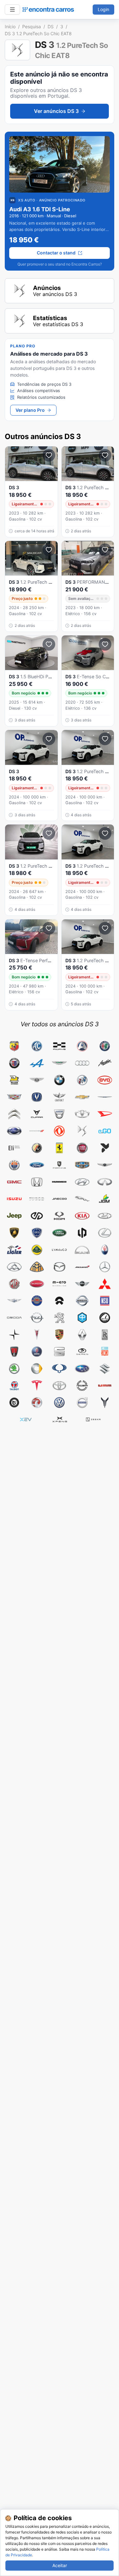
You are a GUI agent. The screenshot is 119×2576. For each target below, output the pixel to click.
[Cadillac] (14, 1097)
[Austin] (105, 1063)
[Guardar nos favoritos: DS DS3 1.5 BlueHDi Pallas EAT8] (49, 644)
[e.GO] (105, 1131)
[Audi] (82, 1063)
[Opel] (37, 1318)
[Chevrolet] (82, 1097)
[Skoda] (14, 1369)
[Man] (82, 1250)
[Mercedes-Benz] (105, 1267)
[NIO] (59, 1301)
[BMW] (59, 1080)
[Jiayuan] (37, 1216)
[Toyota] (59, 1386)
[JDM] (105, 1199)
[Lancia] (37, 1233)
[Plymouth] (105, 1318)
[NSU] (105, 1301)
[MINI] (82, 1284)
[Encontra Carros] (48, 10)
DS (51, 26)
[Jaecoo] (59, 1199)
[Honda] (37, 1182)
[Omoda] (14, 1318)
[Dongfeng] (59, 1131)
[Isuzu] (14, 1199)
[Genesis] (105, 1165)
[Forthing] (59, 1165)
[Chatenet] (59, 1097)
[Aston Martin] (59, 1063)
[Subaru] (82, 1369)
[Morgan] (14, 1301)
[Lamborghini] (14, 1233)
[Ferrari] (59, 1148)
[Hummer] (59, 1182)
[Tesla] (37, 1386)
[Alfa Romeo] (105, 1046)
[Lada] (105, 1216)
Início (10, 26)
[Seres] (82, 1352)
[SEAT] (59, 1352)
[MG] (14, 1284)
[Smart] (37, 1369)
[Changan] (37, 1097)
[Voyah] (105, 1403)
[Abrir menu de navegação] (12, 10)
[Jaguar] (82, 1199)
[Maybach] (37, 1267)
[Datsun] (14, 1131)
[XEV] (26, 1420)
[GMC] (14, 1182)
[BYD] (105, 1080)
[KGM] (59, 1216)
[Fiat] (82, 1148)
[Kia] (82, 1216)
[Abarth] (14, 1046)
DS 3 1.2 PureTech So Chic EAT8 (38, 33)
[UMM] (105, 1386)
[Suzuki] (105, 1369)
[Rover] (14, 1352)
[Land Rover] (59, 1233)
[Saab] (37, 1352)
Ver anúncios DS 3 (56, 111)
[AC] (37, 1046)
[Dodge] (37, 1131)
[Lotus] (37, 1250)
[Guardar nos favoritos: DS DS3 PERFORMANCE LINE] (105, 550)
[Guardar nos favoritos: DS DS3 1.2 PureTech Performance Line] (105, 455)
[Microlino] (59, 1284)
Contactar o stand (56, 253)
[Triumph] (82, 1386)
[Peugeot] (59, 1318)
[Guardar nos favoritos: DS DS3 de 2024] (49, 739)
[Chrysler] (105, 1097)
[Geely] (82, 1165)
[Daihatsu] (105, 1114)
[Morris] (37, 1301)
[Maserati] (105, 1250)
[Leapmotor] (82, 1233)
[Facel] (37, 1148)
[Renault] (82, 1335)
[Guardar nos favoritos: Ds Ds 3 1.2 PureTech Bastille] (105, 833)
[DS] (82, 1131)
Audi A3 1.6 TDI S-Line (40, 209)
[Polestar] (14, 1335)
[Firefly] (105, 1148)
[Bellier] (14, 1080)
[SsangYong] (59, 1369)
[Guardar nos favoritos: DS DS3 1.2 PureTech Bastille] (105, 739)
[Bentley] (37, 1080)
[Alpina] (14, 1063)
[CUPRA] (37, 1114)
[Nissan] (82, 1301)
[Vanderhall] (14, 1403)
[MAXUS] (14, 1267)
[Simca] (105, 1352)
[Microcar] (37, 1284)
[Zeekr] (93, 1420)
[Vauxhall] (37, 1403)
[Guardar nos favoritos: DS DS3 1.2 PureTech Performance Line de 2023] (49, 455)
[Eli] (14, 1148)
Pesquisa (32, 26)
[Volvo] (82, 1403)
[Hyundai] (82, 1182)
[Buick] (82, 1080)
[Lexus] (105, 1233)
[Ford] (37, 1165)
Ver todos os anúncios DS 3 (60, 1024)
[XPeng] (60, 1420)
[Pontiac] (37, 1335)
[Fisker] (14, 1165)
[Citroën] (14, 1114)
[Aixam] (82, 1046)
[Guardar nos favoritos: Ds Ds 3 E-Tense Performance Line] (49, 928)
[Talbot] (14, 1386)
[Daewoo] (82, 1114)
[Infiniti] (105, 1182)
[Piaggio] (82, 1318)
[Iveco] (37, 1199)
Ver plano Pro (30, 410)
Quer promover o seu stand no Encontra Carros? (60, 264)
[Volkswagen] (59, 1403)
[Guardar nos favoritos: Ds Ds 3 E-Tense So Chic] (105, 644)
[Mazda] (59, 1267)
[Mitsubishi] (105, 1284)
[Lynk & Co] (59, 1250)
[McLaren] (82, 1267)
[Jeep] (14, 1216)
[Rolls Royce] (105, 1335)
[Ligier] (14, 1250)
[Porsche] (59, 1335)
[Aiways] (59, 1046)
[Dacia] (59, 1114)
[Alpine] (37, 1063)
